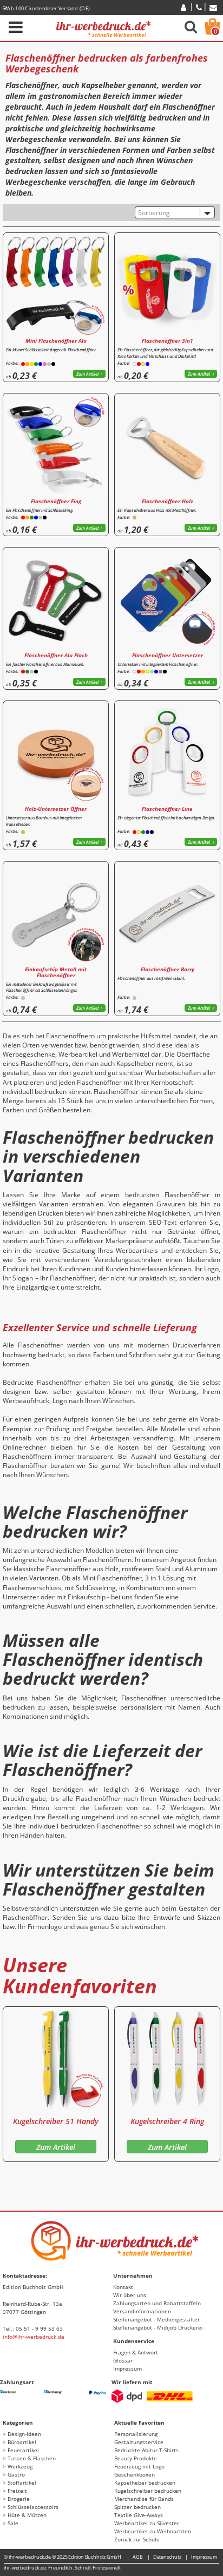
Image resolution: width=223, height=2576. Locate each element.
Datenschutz (167, 2557)
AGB (138, 2557)
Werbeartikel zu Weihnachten (153, 2531)
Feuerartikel (23, 2450)
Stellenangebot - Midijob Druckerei (158, 2327)
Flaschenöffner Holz (168, 501)
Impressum (127, 2368)
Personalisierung (136, 2434)
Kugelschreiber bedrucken (148, 2491)
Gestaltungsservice (139, 2442)
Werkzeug (20, 2466)
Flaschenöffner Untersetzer (168, 655)
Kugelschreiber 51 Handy (56, 2121)
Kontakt (123, 2287)
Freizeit (17, 2491)
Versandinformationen (142, 2311)
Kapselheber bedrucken (145, 2482)
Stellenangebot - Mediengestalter (156, 2319)
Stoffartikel (22, 2482)
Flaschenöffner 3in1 (168, 341)
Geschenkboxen (135, 2474)
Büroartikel (22, 2442)
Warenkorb (216, 31)
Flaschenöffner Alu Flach (56, 655)
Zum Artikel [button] (87, 374)
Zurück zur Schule (137, 2539)
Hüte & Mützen (27, 2515)
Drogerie (19, 2499)
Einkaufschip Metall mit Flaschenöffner (56, 972)
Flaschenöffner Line (167, 809)
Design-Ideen (24, 2434)
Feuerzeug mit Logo (139, 2466)
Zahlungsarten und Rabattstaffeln (157, 2303)
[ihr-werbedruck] (103, 27)
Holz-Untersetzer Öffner (56, 809)
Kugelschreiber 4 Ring (167, 2121)
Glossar (123, 2360)
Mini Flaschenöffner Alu (56, 341)
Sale (13, 2523)
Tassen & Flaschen (32, 2458)
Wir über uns (130, 2295)
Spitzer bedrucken (137, 2507)
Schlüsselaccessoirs (33, 2507)
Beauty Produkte (136, 2458)
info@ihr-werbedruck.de (34, 2337)
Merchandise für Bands (144, 2499)
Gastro (16, 2474)
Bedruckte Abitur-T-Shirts (146, 2450)
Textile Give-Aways (139, 2515)
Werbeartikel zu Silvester (147, 2523)
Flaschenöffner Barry (168, 969)
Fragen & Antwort (136, 2352)
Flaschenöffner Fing (56, 501)
